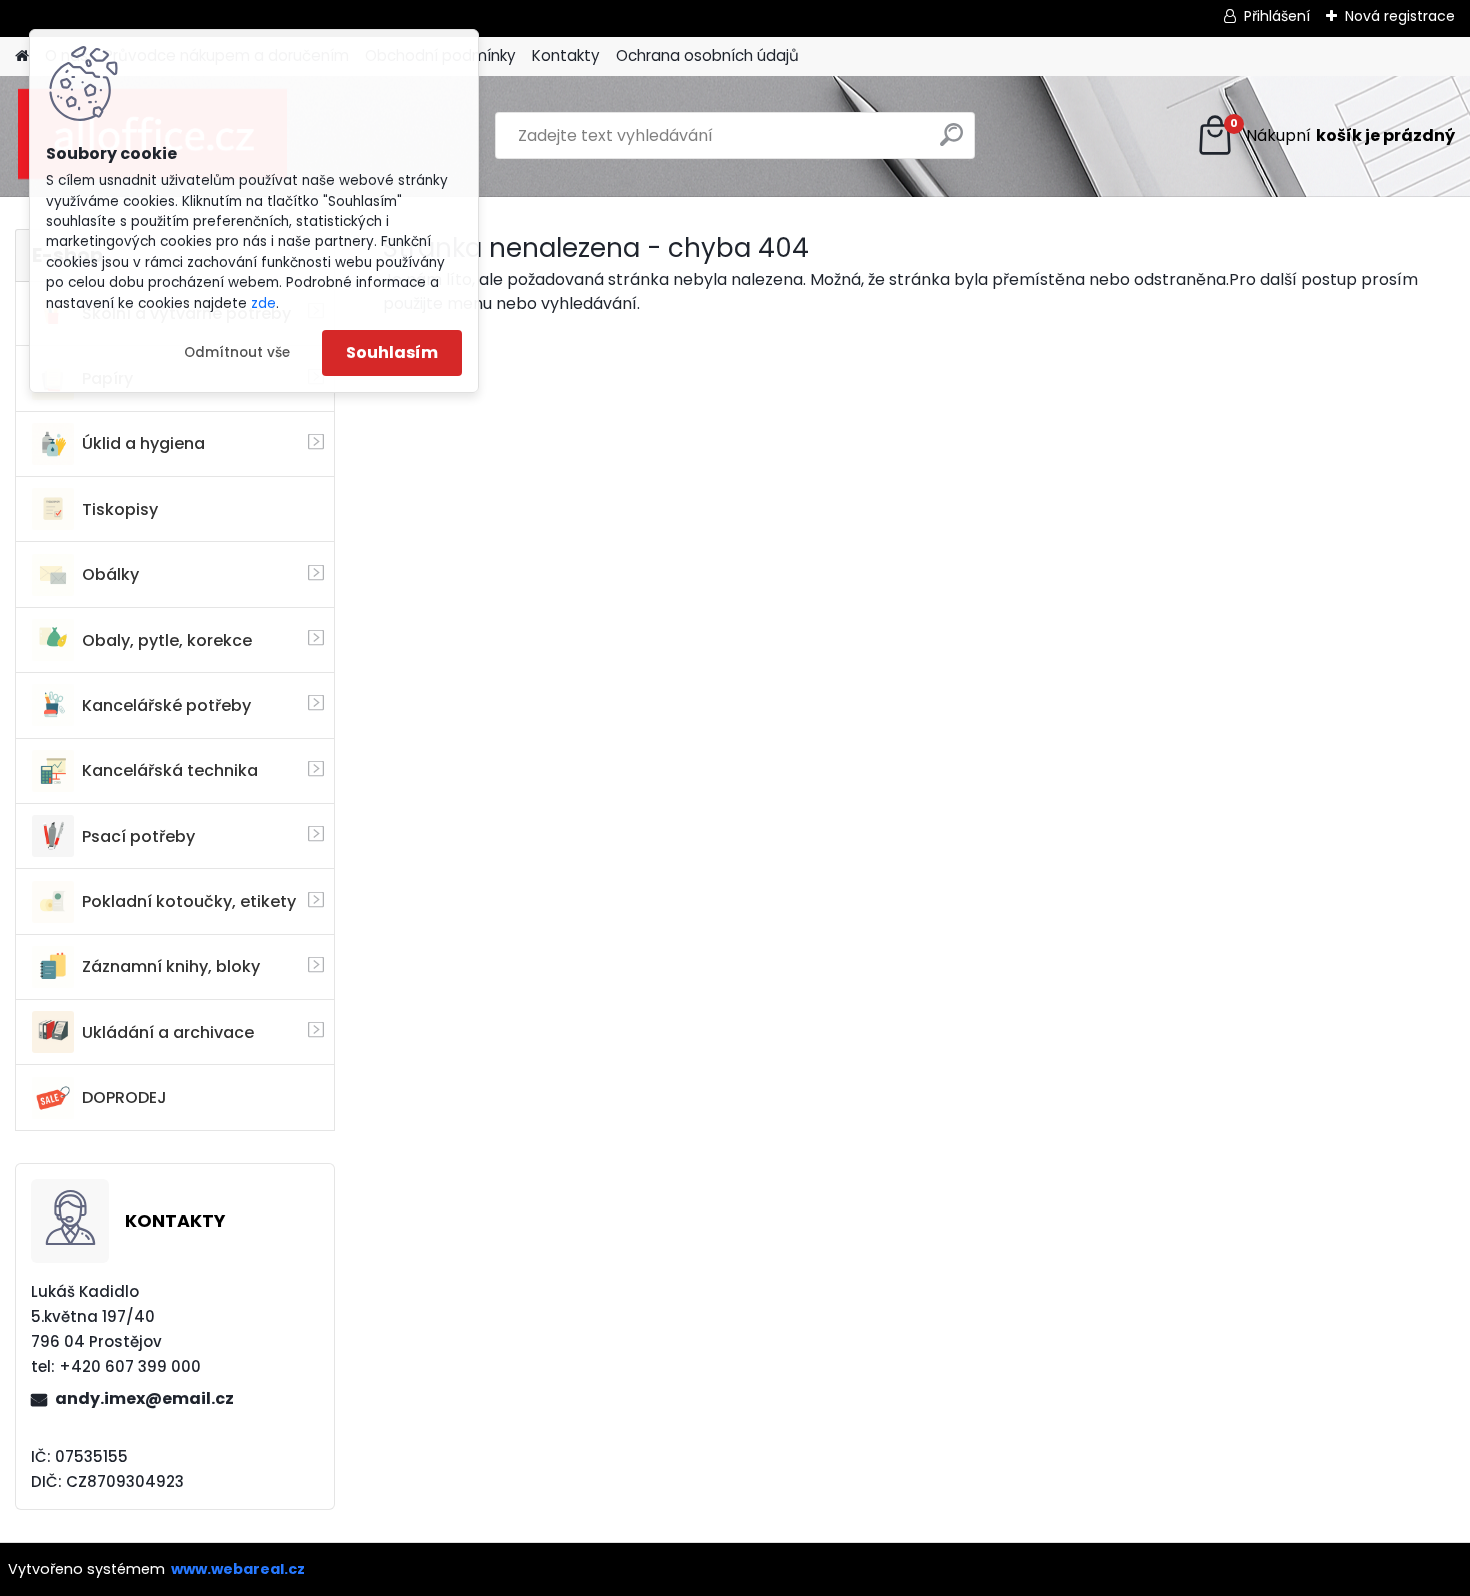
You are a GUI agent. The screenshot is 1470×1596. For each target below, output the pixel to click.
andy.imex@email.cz (144, 1398)
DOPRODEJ (124, 1097)
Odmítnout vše (237, 352)
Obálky (110, 574)
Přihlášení (1277, 16)
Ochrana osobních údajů (707, 55)
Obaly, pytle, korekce (167, 640)
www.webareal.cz (238, 1569)
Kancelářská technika (170, 770)
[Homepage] (22, 56)
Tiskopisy (120, 509)
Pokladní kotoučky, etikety (189, 901)
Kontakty (566, 55)
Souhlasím (392, 352)
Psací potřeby (138, 836)
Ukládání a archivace (168, 1032)
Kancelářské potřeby (166, 705)
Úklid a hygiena (143, 443)
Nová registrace (1400, 16)
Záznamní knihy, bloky (171, 966)
